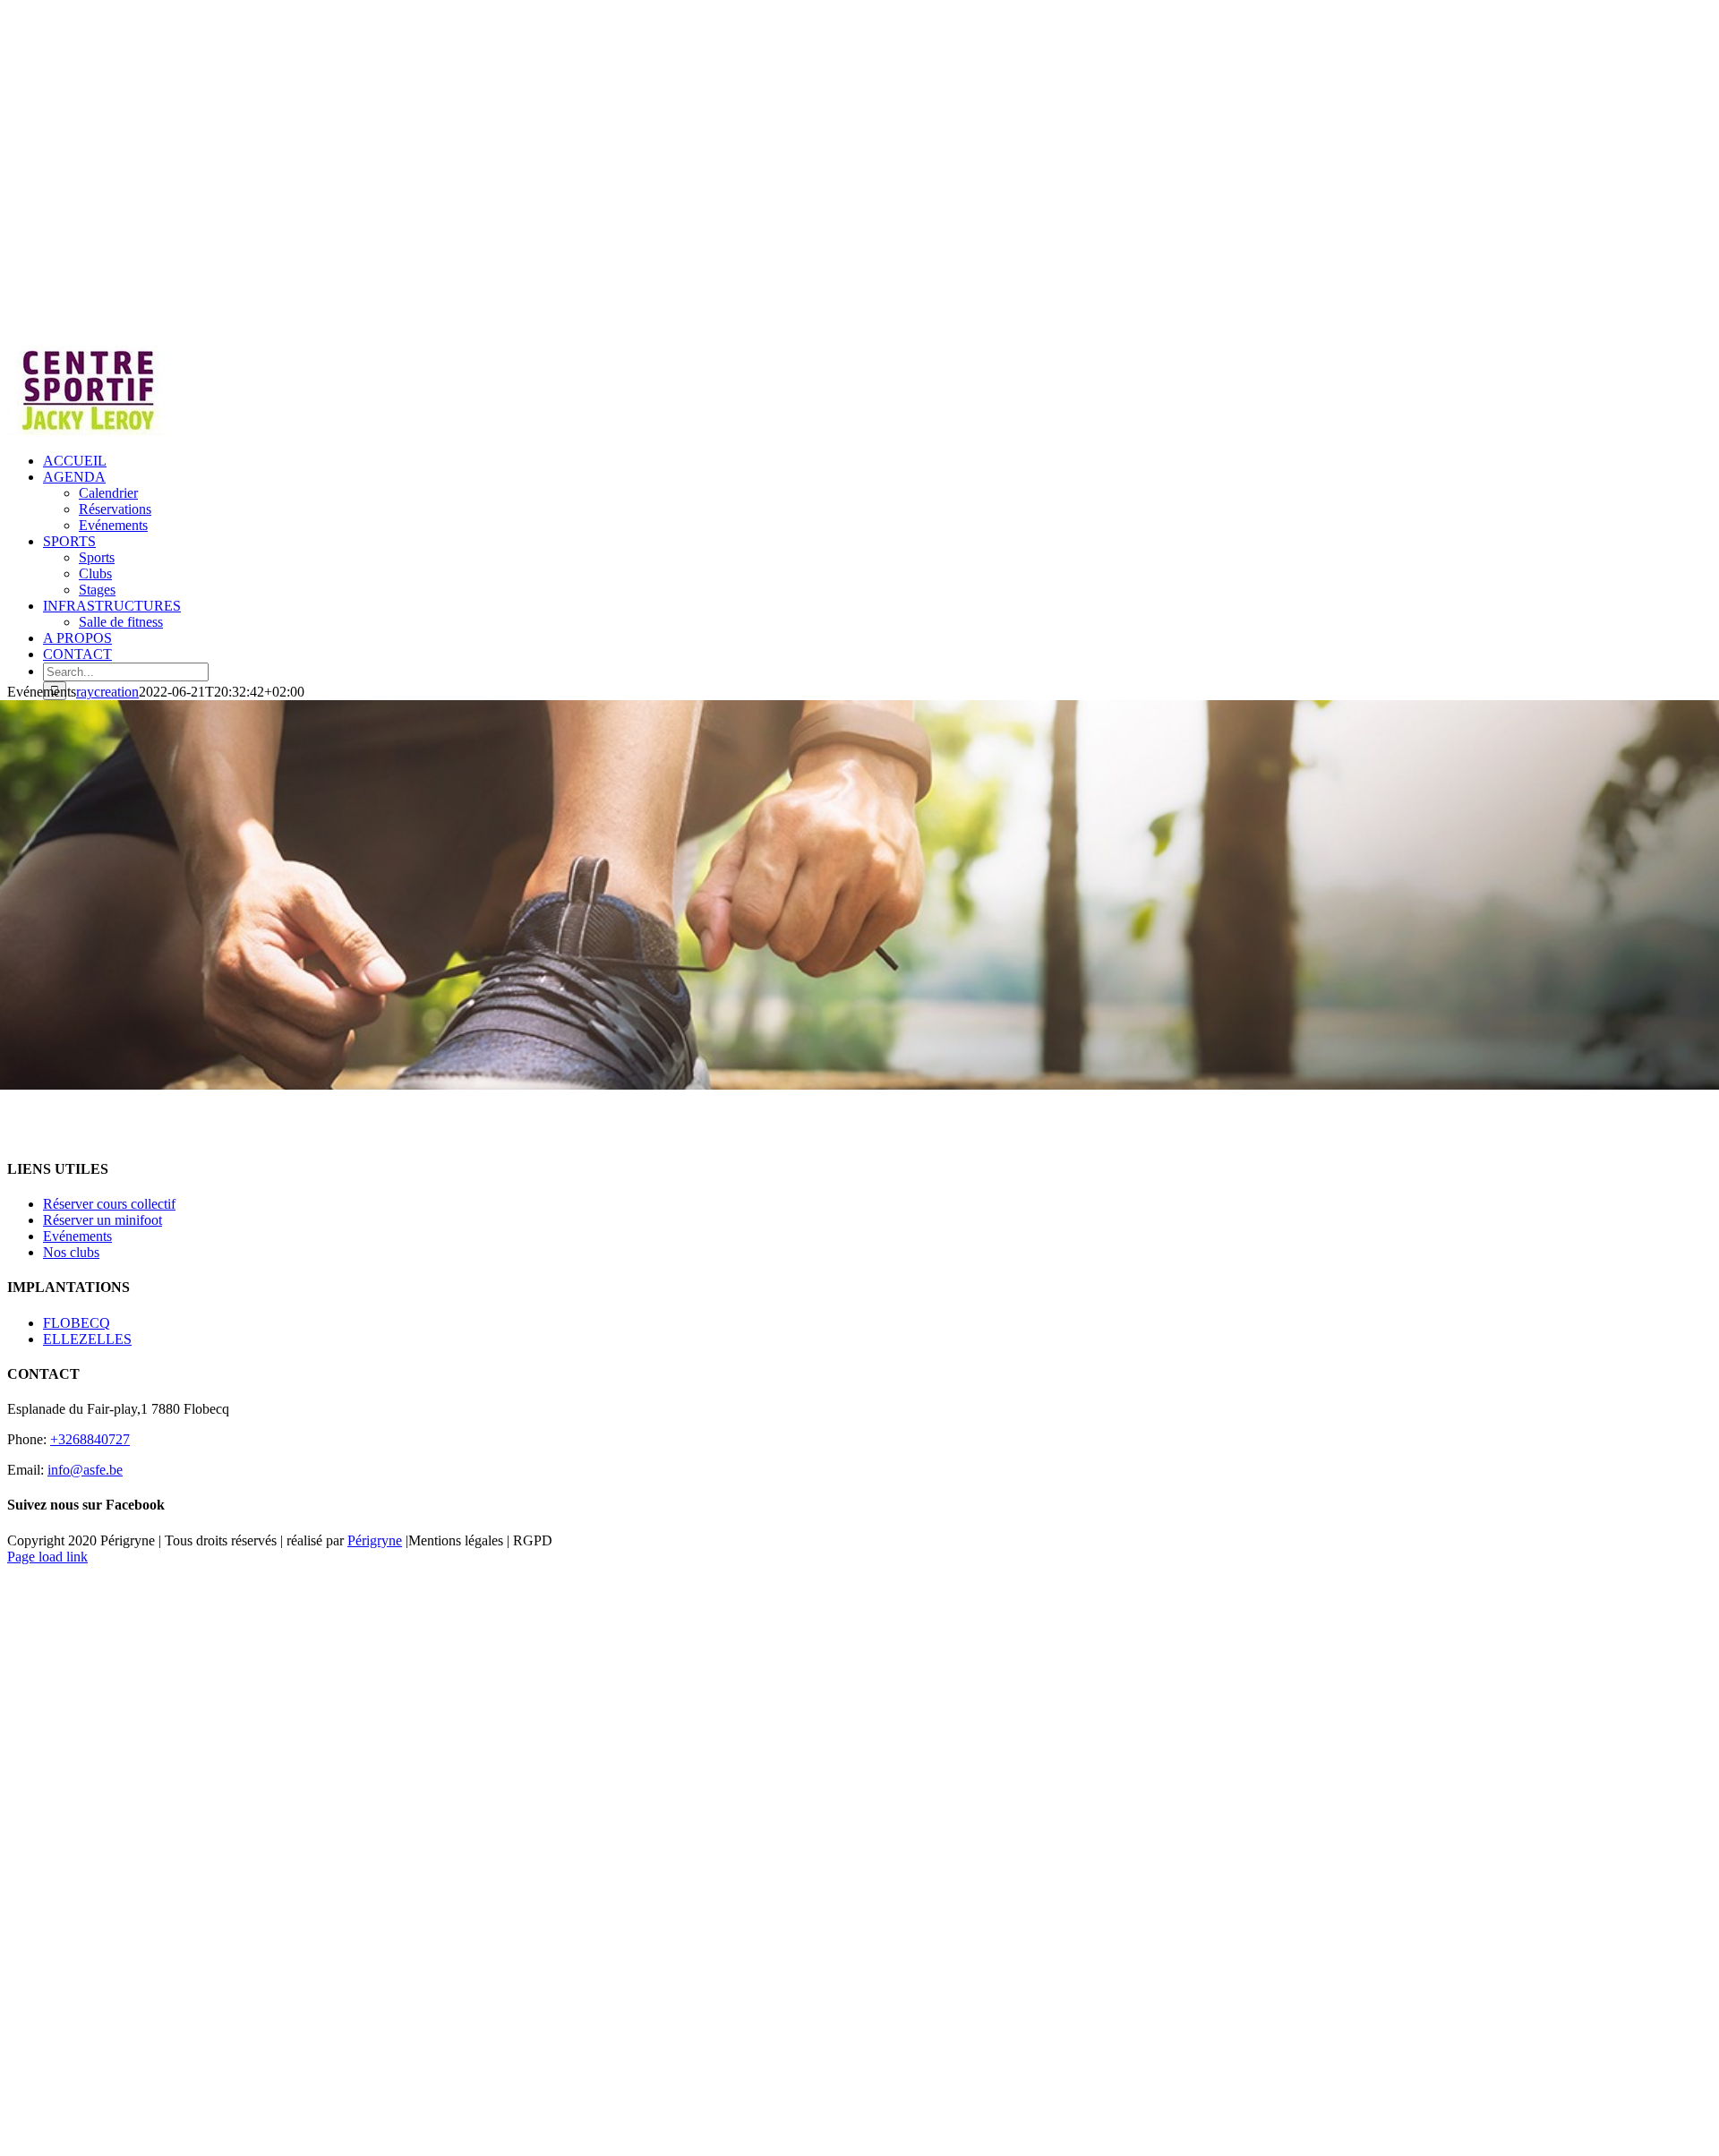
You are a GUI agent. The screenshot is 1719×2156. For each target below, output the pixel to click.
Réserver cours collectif (109, 1204)
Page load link (47, 1557)
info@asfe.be (85, 1470)
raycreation (107, 692)
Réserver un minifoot (103, 1220)
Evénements (77, 1236)
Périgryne (375, 1540)
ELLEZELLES (87, 1339)
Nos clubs (71, 1252)
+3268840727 (90, 1439)
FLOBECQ (77, 1323)
